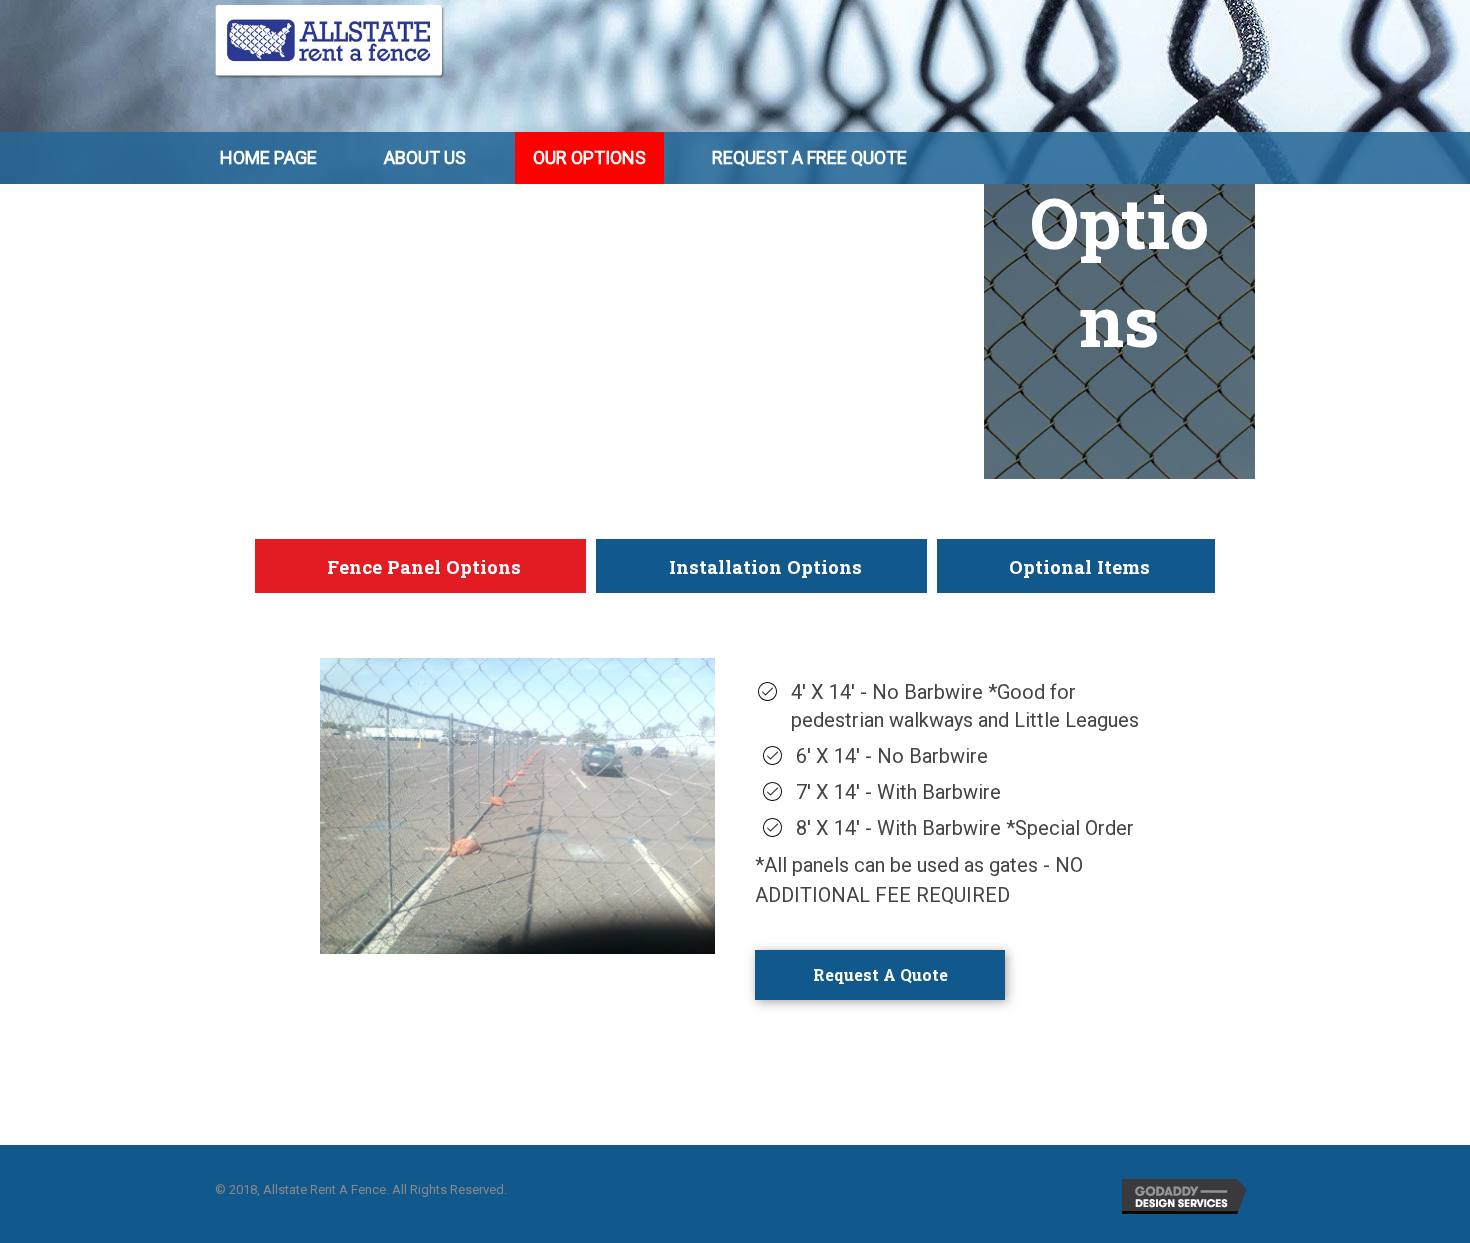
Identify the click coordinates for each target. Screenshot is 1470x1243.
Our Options (589, 157)
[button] (880, 975)
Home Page (268, 157)
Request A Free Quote (809, 157)
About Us (425, 157)
